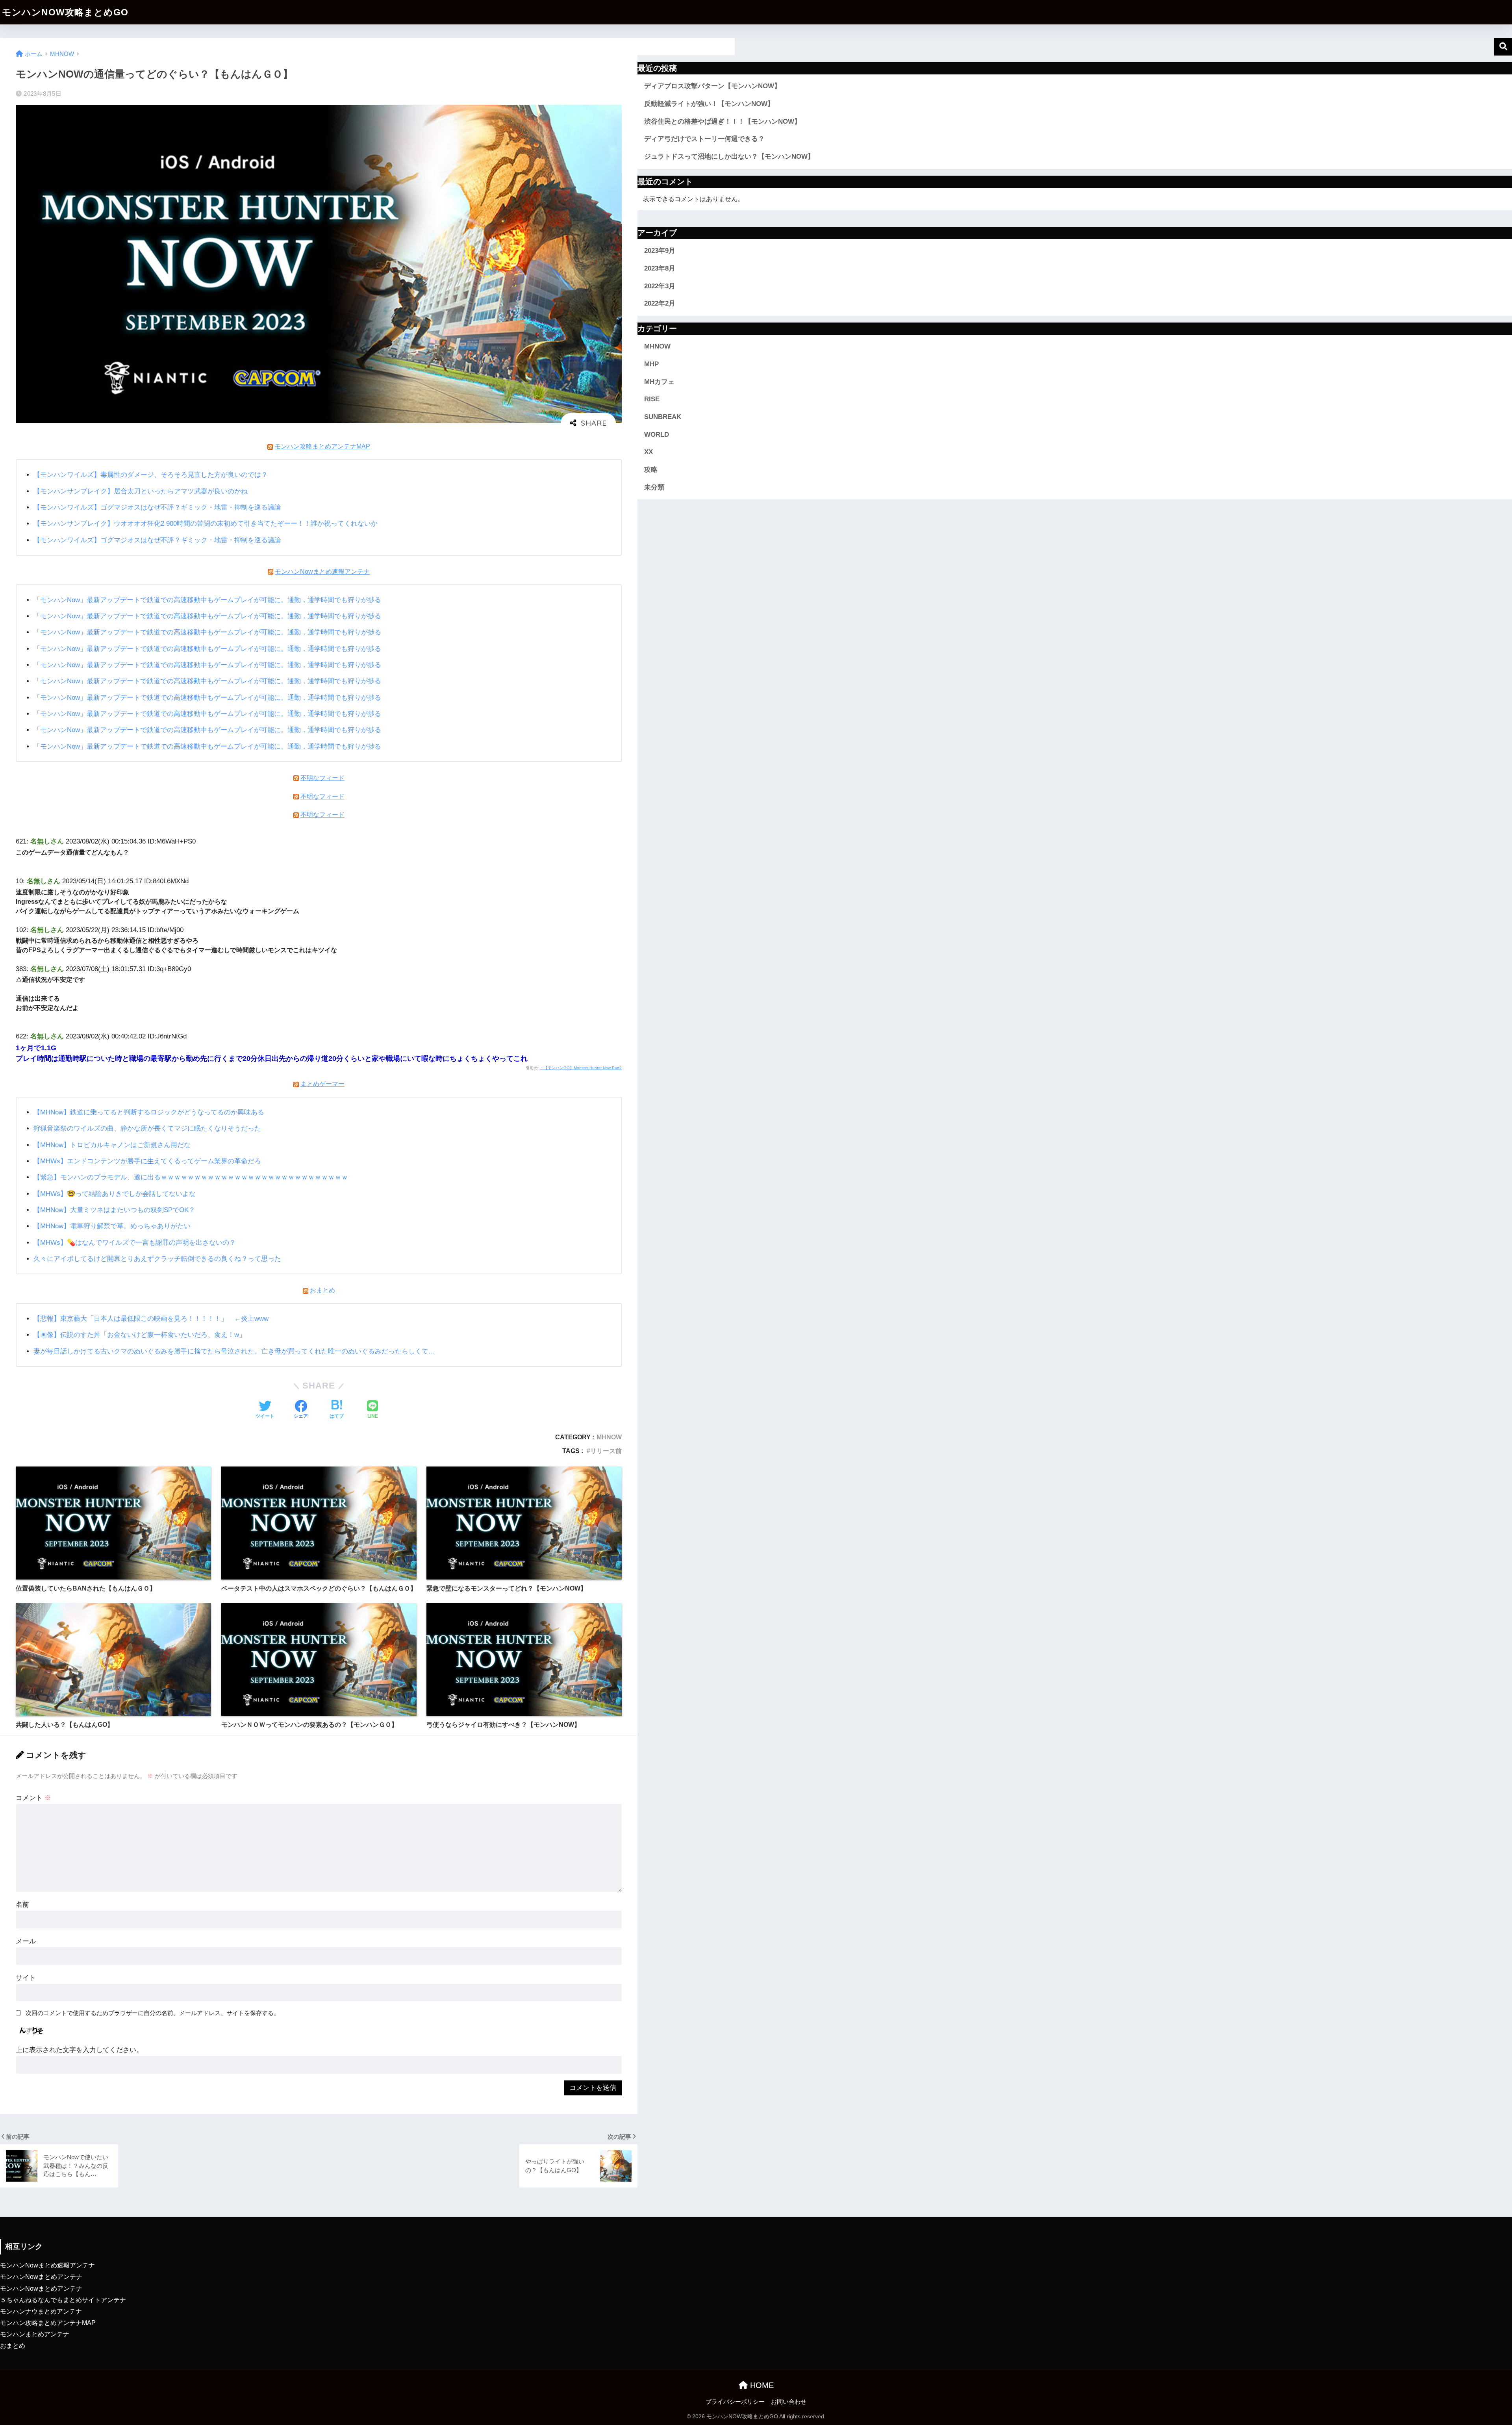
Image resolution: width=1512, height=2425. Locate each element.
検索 (1503, 47)
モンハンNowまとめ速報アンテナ (322, 571)
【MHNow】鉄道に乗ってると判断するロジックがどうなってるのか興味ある (149, 1112)
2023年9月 (660, 251)
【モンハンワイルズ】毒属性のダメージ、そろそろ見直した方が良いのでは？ (151, 475)
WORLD (657, 435)
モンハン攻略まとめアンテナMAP (322, 446)
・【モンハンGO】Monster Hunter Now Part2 (581, 1068)
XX (649, 452)
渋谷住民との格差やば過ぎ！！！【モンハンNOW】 (723, 121)
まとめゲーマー (322, 1084)
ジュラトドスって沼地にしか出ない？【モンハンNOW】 (729, 157)
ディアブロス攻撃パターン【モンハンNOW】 (712, 86)
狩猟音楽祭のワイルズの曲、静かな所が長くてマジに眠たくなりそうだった (147, 1128)
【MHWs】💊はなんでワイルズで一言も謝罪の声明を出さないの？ (135, 1243)
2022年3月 (660, 286)
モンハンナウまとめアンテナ (41, 2311)
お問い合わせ (789, 2402)
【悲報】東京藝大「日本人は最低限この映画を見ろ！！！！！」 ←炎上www (151, 1319)
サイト (26, 1978)
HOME (761, 2385)
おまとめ (322, 1290)
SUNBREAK (663, 417)
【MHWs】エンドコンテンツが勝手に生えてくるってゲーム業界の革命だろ (147, 1161)
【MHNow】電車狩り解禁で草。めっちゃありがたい (112, 1226)
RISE (652, 399)
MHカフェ (659, 382)
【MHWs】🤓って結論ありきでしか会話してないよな (115, 1194)
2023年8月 (660, 268)
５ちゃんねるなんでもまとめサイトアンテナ (63, 2300)
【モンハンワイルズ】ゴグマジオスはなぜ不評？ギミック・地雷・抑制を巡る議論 (157, 507)
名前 (22, 1905)
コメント (33, 1798)
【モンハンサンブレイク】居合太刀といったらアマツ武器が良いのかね (141, 491)
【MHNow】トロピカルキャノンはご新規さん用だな (112, 1145)
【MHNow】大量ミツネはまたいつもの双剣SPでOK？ (114, 1210)
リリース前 (606, 1451)
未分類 (654, 487)
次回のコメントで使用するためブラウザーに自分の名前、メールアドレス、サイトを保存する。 (153, 2013)
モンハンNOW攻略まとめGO (65, 12)
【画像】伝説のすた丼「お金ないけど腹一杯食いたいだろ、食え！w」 (140, 1335)
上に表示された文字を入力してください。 (79, 2050)
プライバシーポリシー (735, 2402)
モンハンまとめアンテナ (35, 2334)
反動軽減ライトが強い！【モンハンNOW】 (709, 104)
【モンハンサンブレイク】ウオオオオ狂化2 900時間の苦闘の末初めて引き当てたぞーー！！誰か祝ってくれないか (206, 524)
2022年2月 (660, 303)
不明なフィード (322, 778)
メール (26, 1941)
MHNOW (609, 1437)
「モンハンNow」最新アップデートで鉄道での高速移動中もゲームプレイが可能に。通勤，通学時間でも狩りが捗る (207, 600)
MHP (651, 364)
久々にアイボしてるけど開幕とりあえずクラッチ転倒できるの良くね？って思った (157, 1259)
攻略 (651, 470)
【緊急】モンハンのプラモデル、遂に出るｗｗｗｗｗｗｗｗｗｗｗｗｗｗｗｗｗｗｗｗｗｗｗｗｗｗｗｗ (191, 1177)
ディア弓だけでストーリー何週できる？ (704, 139)
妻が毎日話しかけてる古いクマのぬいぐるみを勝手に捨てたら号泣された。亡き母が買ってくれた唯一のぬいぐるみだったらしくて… (234, 1351)
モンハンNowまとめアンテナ (41, 2277)
